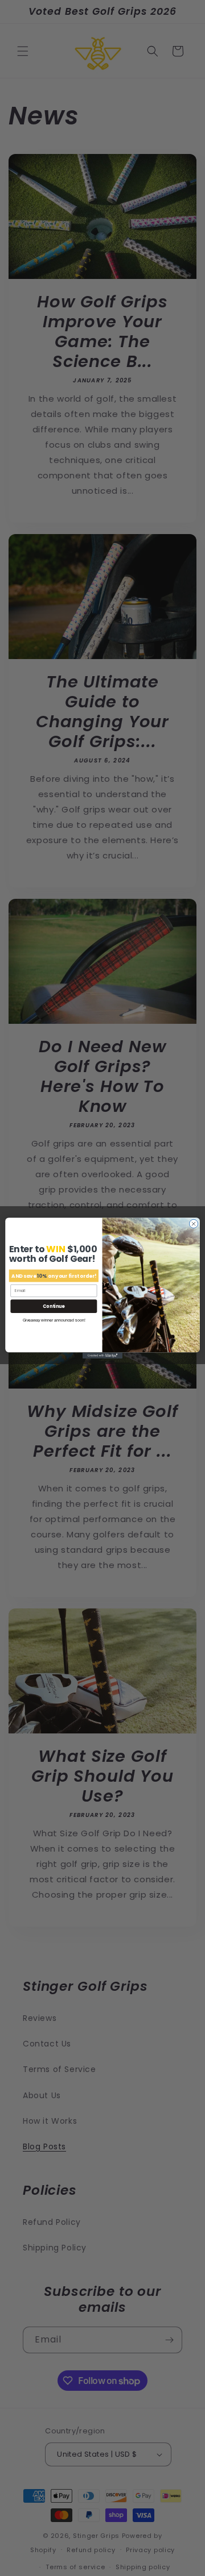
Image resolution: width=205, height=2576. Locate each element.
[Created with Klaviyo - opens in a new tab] (102, 1356)
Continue (54, 1306)
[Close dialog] (193, 1224)
